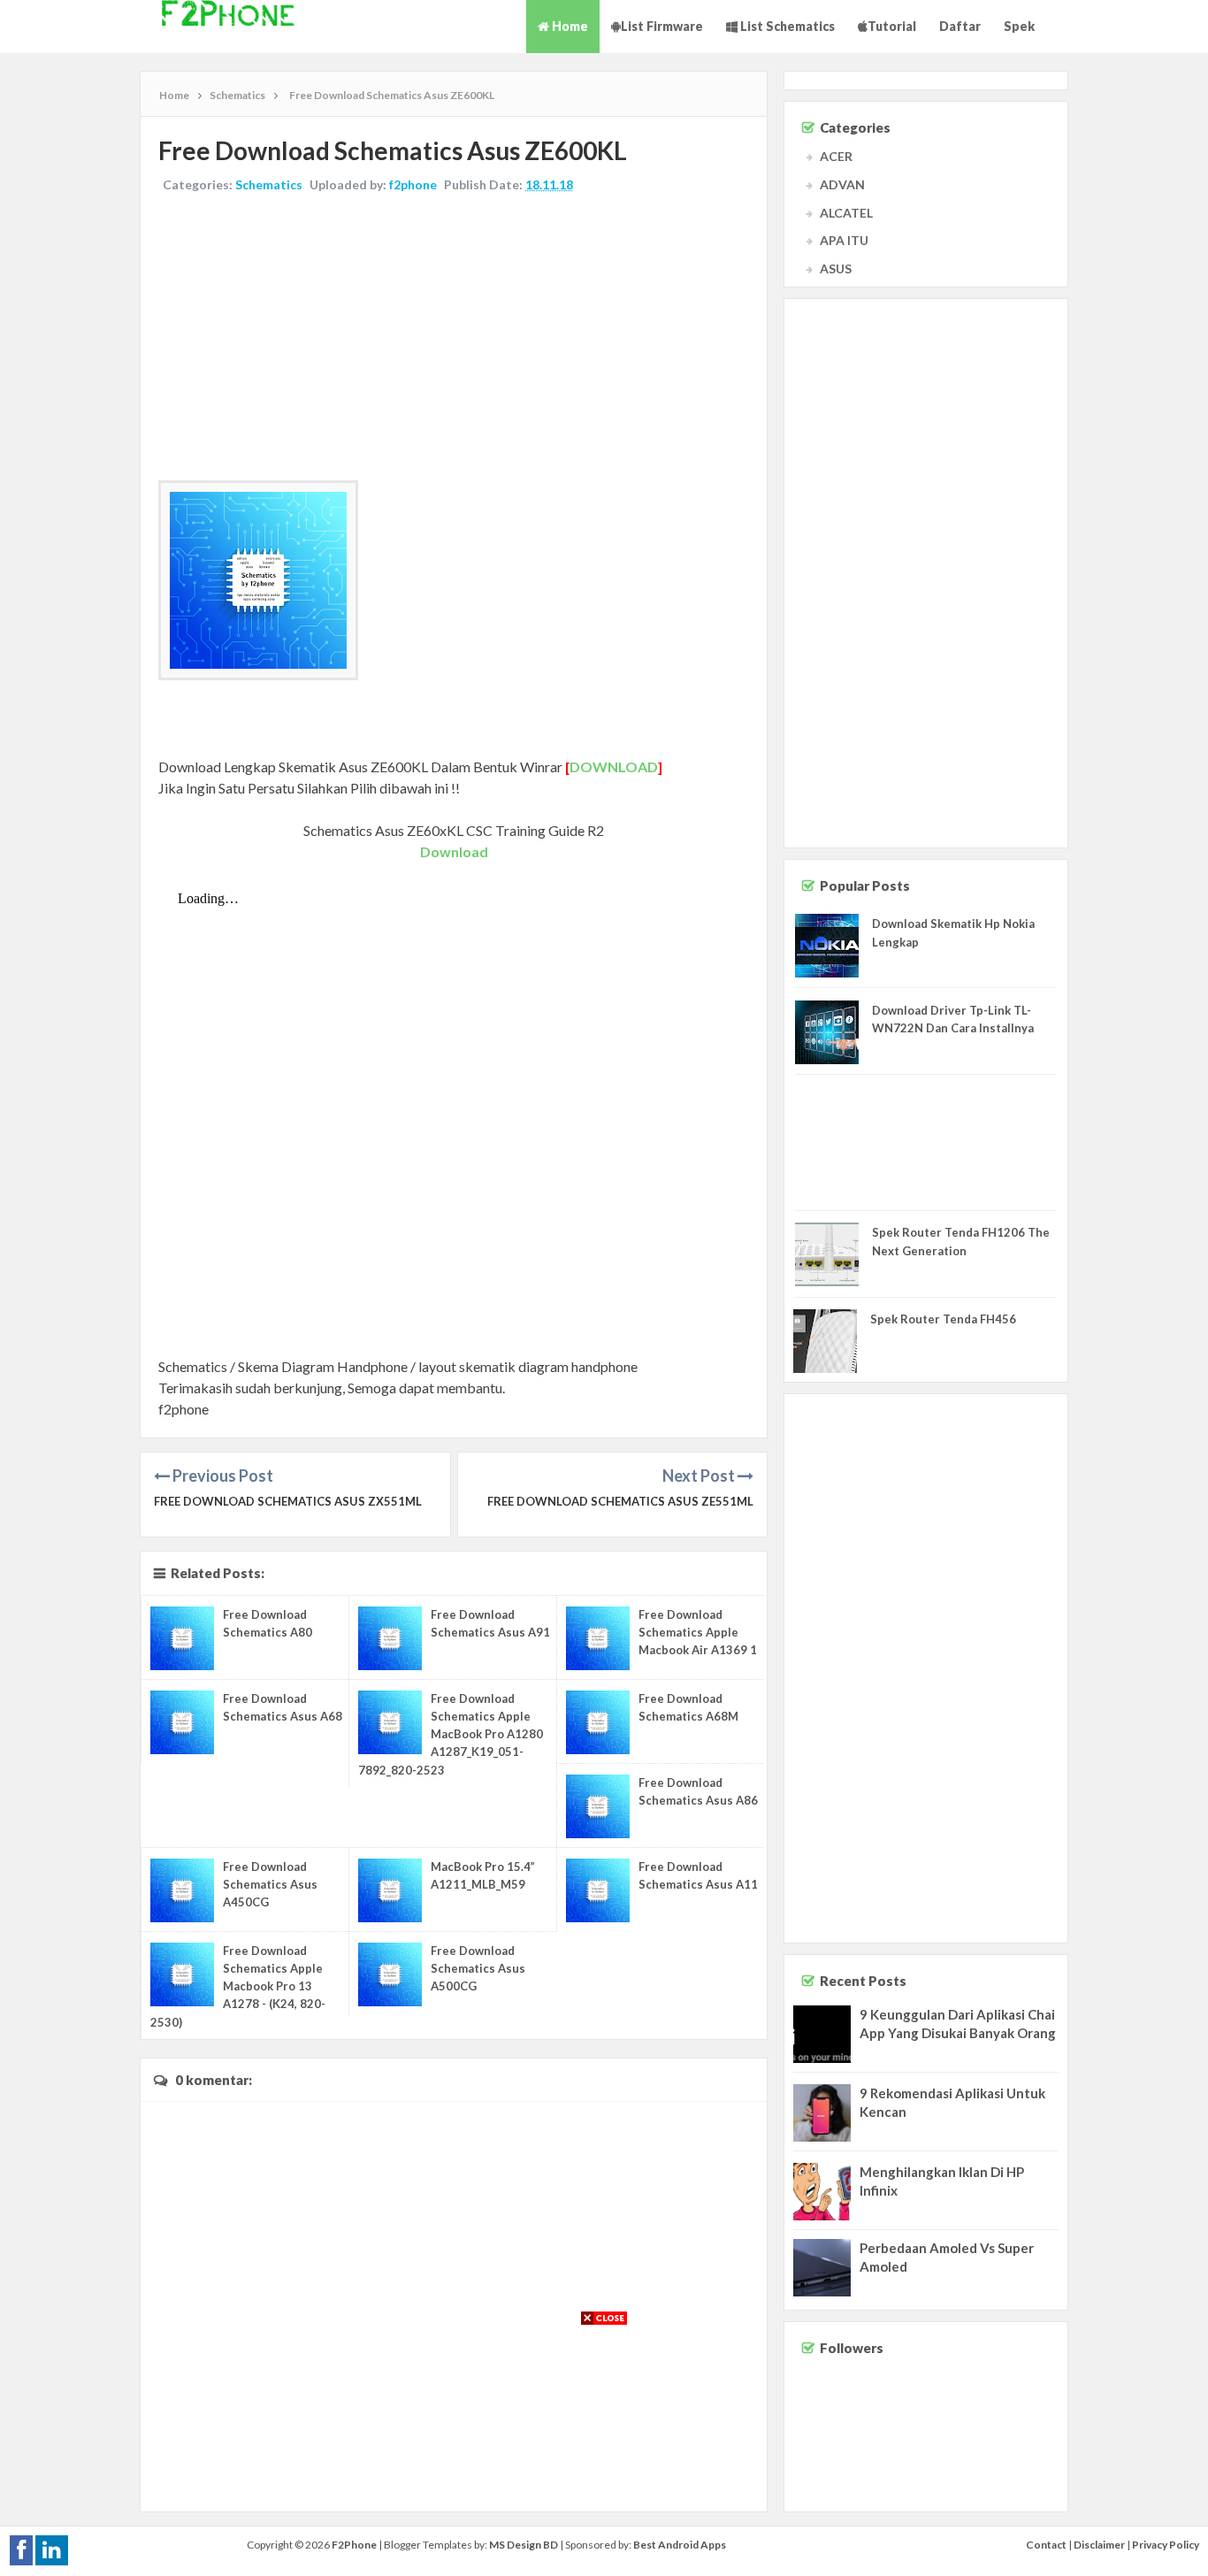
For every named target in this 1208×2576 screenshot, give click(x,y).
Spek (1019, 26)
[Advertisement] (454, 339)
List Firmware (662, 26)
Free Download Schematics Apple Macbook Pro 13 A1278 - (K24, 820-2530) (238, 1986)
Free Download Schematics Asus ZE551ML (620, 1501)
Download (454, 851)
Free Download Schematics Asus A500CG (478, 1968)
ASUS (836, 268)
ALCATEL (846, 213)
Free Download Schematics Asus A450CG (270, 1884)
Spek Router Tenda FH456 (943, 1319)
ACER (836, 156)
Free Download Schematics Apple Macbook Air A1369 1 (698, 1632)
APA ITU (844, 240)
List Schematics (786, 26)
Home (569, 26)
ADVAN (842, 184)
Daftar (960, 26)
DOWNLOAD (614, 767)
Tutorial (892, 26)
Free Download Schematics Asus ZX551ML (288, 1501)
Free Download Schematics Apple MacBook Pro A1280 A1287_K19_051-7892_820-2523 (451, 1734)
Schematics (269, 184)
